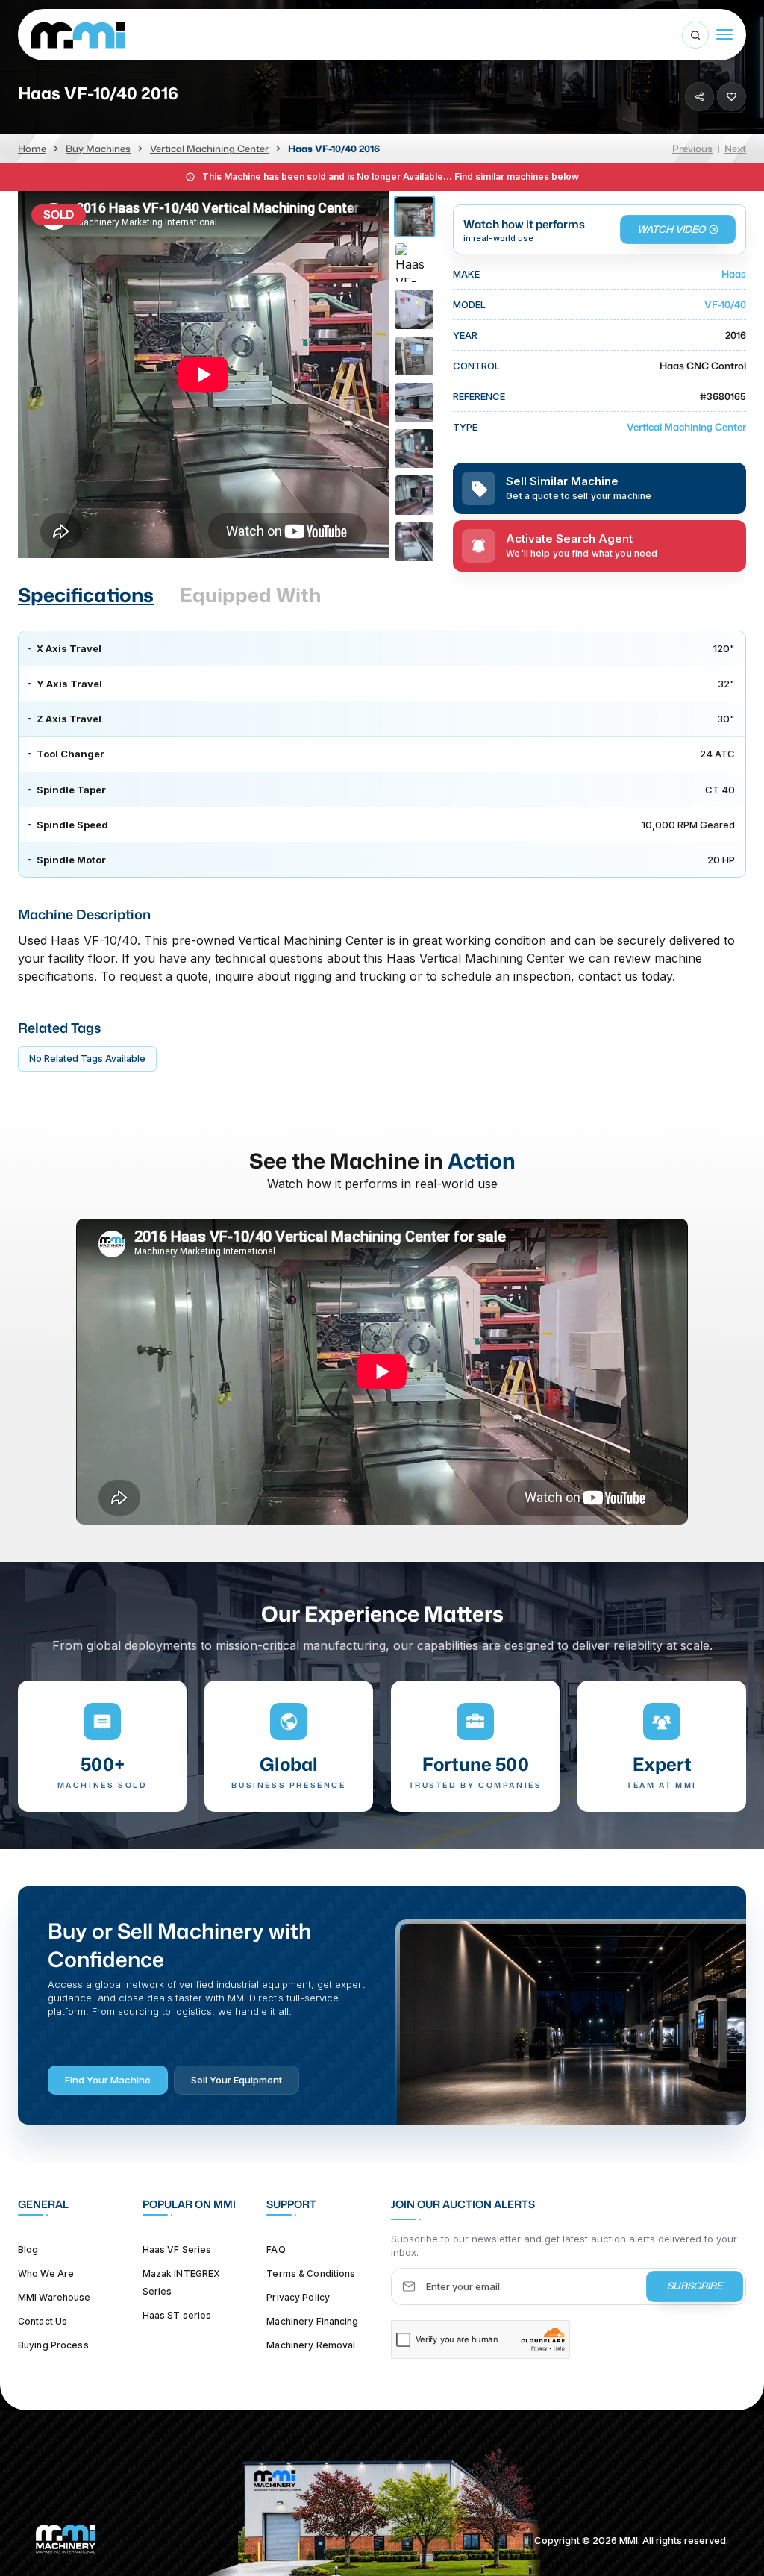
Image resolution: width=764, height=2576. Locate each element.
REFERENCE (479, 396)
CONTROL (476, 366)
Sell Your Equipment (237, 2080)
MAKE (466, 274)
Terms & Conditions (311, 2273)
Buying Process (53, 2345)
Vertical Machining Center (209, 149)
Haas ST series (177, 2315)
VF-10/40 (725, 304)
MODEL (469, 304)
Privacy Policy (298, 2297)
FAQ (276, 2250)
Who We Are (46, 2273)
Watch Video (671, 229)
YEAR (465, 335)
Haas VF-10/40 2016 (334, 149)
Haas (734, 274)
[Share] (699, 97)
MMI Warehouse (54, 2297)
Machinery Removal (311, 2345)
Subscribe (695, 2286)
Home (32, 149)
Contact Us (43, 2321)
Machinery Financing (312, 2321)
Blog (28, 2250)
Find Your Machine (108, 2080)
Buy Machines (98, 149)
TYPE (465, 427)
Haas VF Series (177, 2250)
